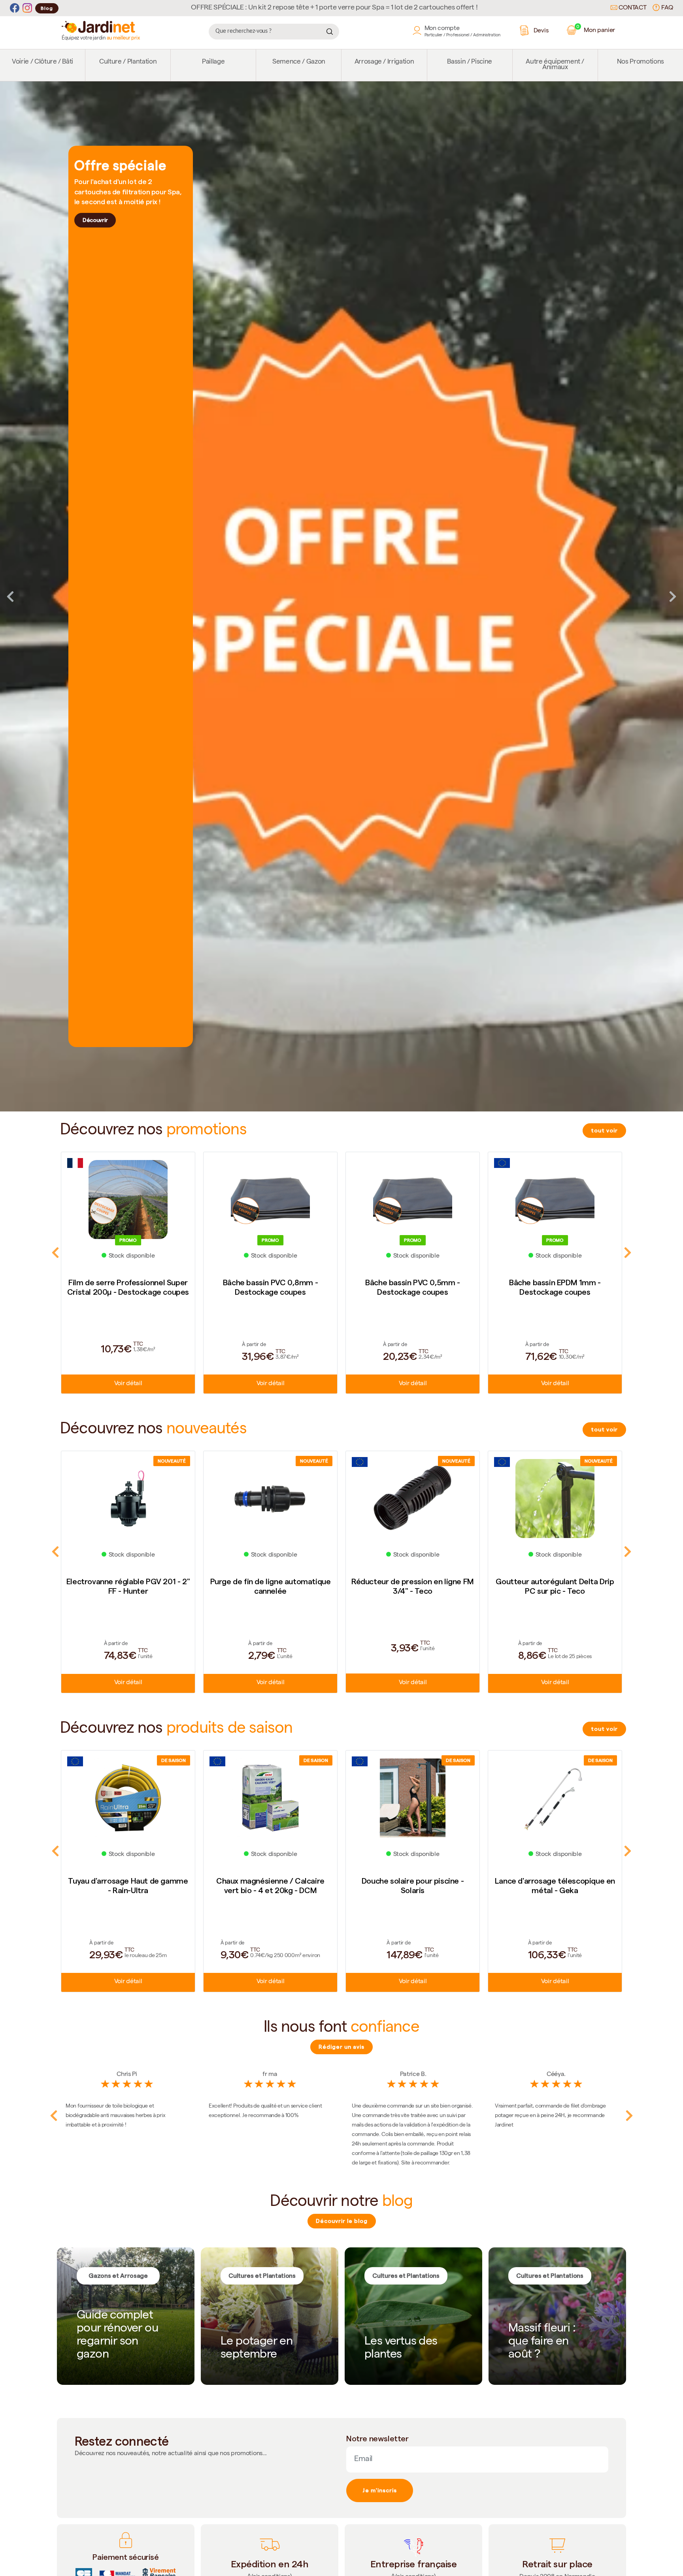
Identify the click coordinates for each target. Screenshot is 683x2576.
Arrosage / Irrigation (384, 62)
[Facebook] (15, 8)
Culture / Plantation (128, 62)
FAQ (666, 8)
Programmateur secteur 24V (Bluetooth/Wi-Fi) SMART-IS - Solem (555, 1890)
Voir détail (128, 1384)
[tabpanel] (341, 597)
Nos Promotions (641, 62)
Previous (10, 596)
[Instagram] (27, 8)
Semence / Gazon (299, 62)
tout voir (604, 1130)
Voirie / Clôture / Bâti (42, 62)
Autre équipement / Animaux (555, 65)
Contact (632, 8)
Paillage (213, 62)
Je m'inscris (380, 2490)
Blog (47, 8)
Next (673, 596)
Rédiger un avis (341, 2047)
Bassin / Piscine (470, 62)
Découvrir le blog (342, 2221)
